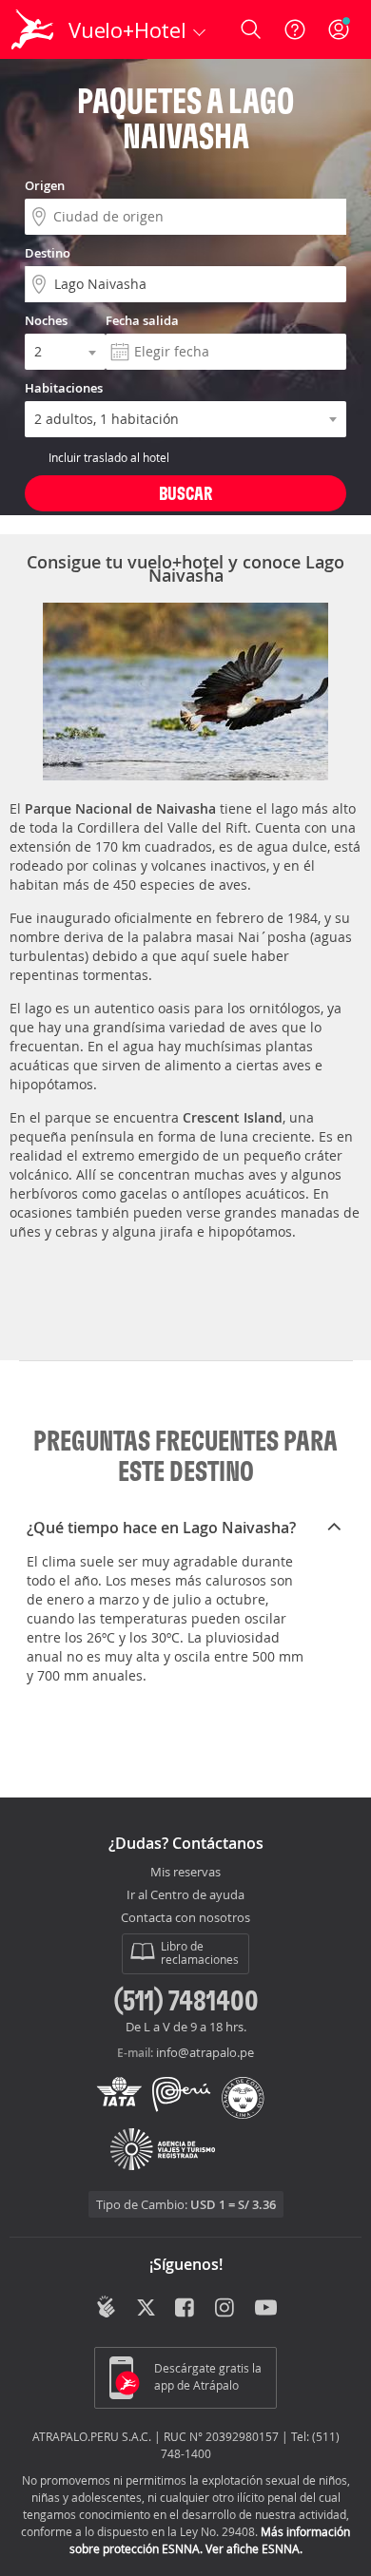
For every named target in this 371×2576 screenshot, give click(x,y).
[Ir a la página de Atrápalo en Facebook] (186, 2309)
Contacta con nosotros (185, 1918)
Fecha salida (142, 320)
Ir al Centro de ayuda (185, 1895)
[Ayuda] (295, 29)
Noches (46, 320)
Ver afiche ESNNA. (254, 2548)
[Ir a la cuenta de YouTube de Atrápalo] (266, 2309)
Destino (48, 253)
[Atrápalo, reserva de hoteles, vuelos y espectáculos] (32, 29)
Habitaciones (64, 388)
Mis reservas (185, 1873)
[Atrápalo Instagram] (226, 2309)
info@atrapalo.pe (205, 2052)
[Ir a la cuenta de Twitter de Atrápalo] (146, 2309)
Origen (45, 185)
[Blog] (106, 2307)
